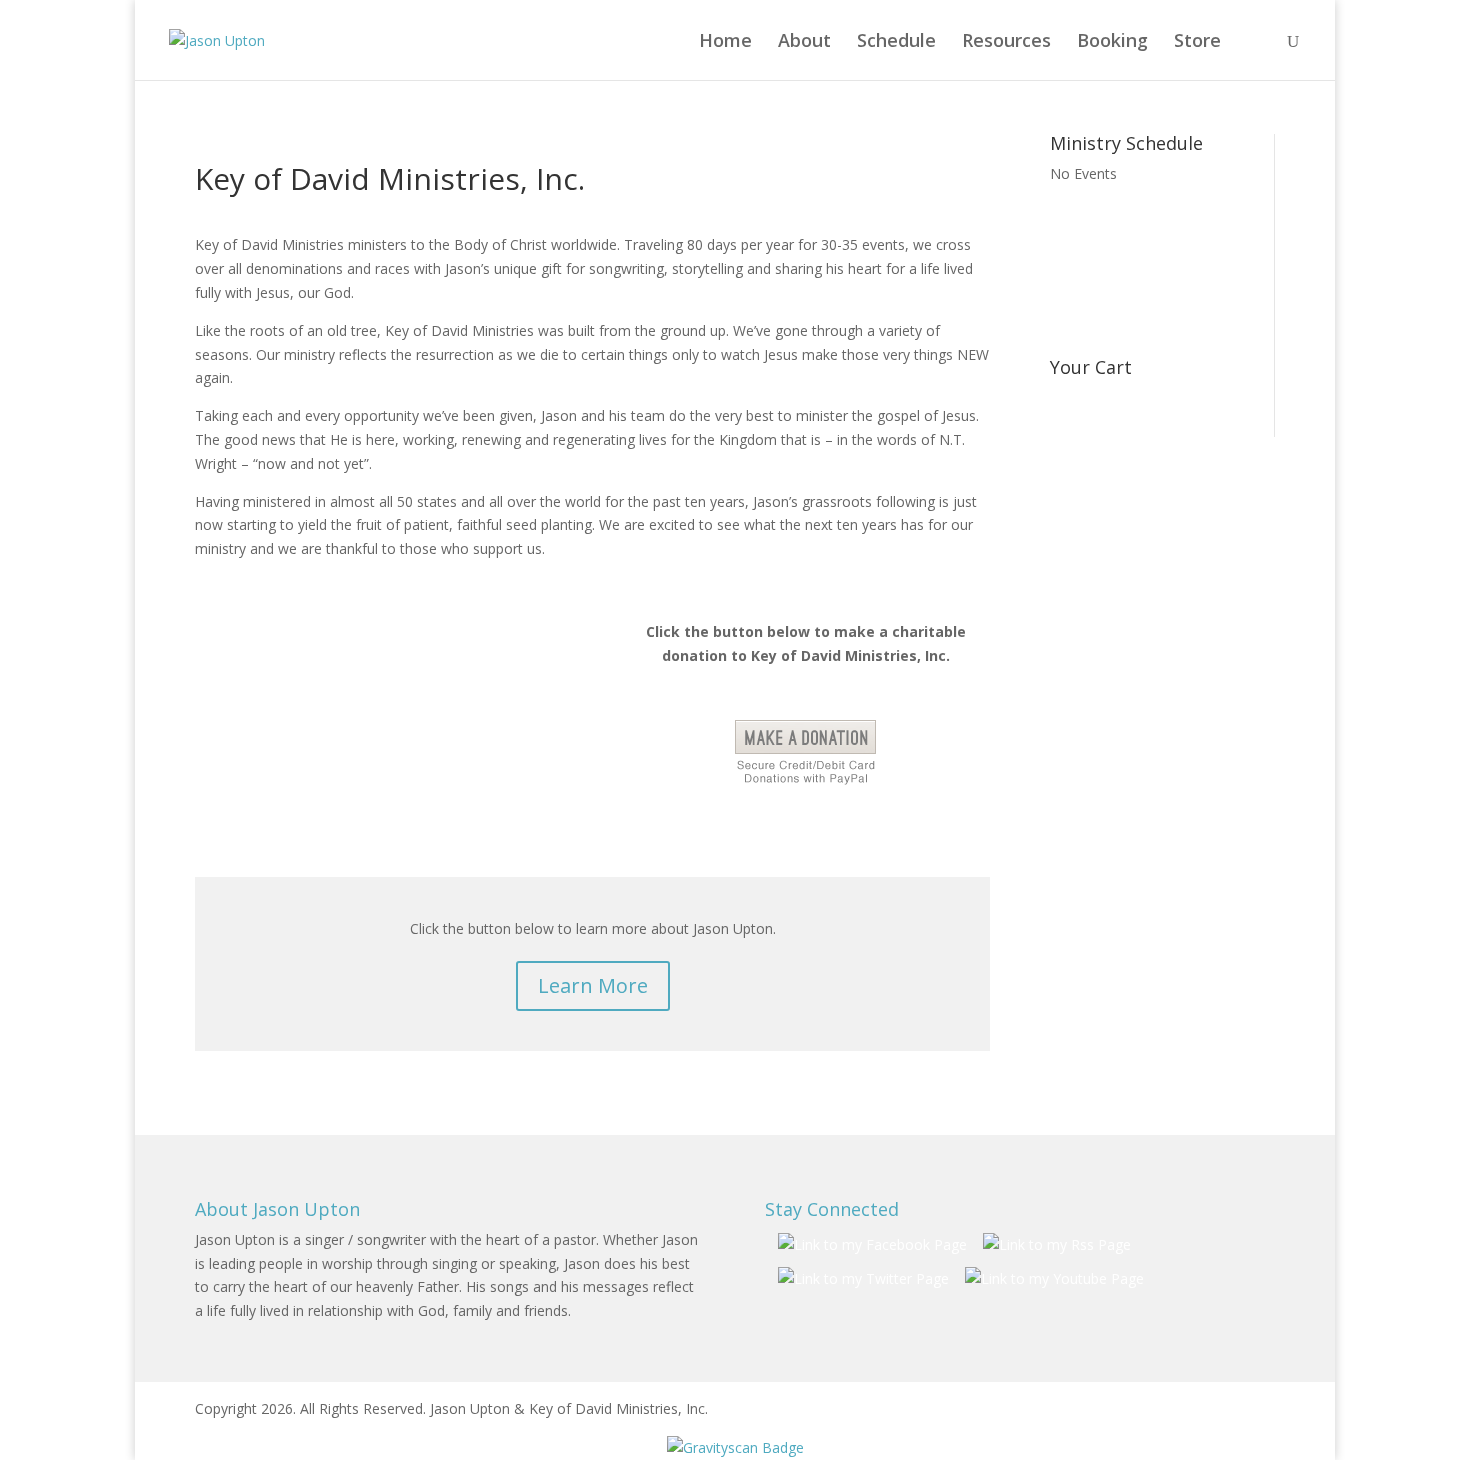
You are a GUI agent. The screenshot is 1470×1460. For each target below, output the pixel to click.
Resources (1006, 42)
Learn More (593, 985)
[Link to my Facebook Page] (872, 1245)
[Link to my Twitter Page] (863, 1279)
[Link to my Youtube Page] (1054, 1279)
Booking (1112, 42)
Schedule (896, 42)
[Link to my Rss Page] (1057, 1245)
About (804, 42)
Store (1197, 42)
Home (725, 42)
